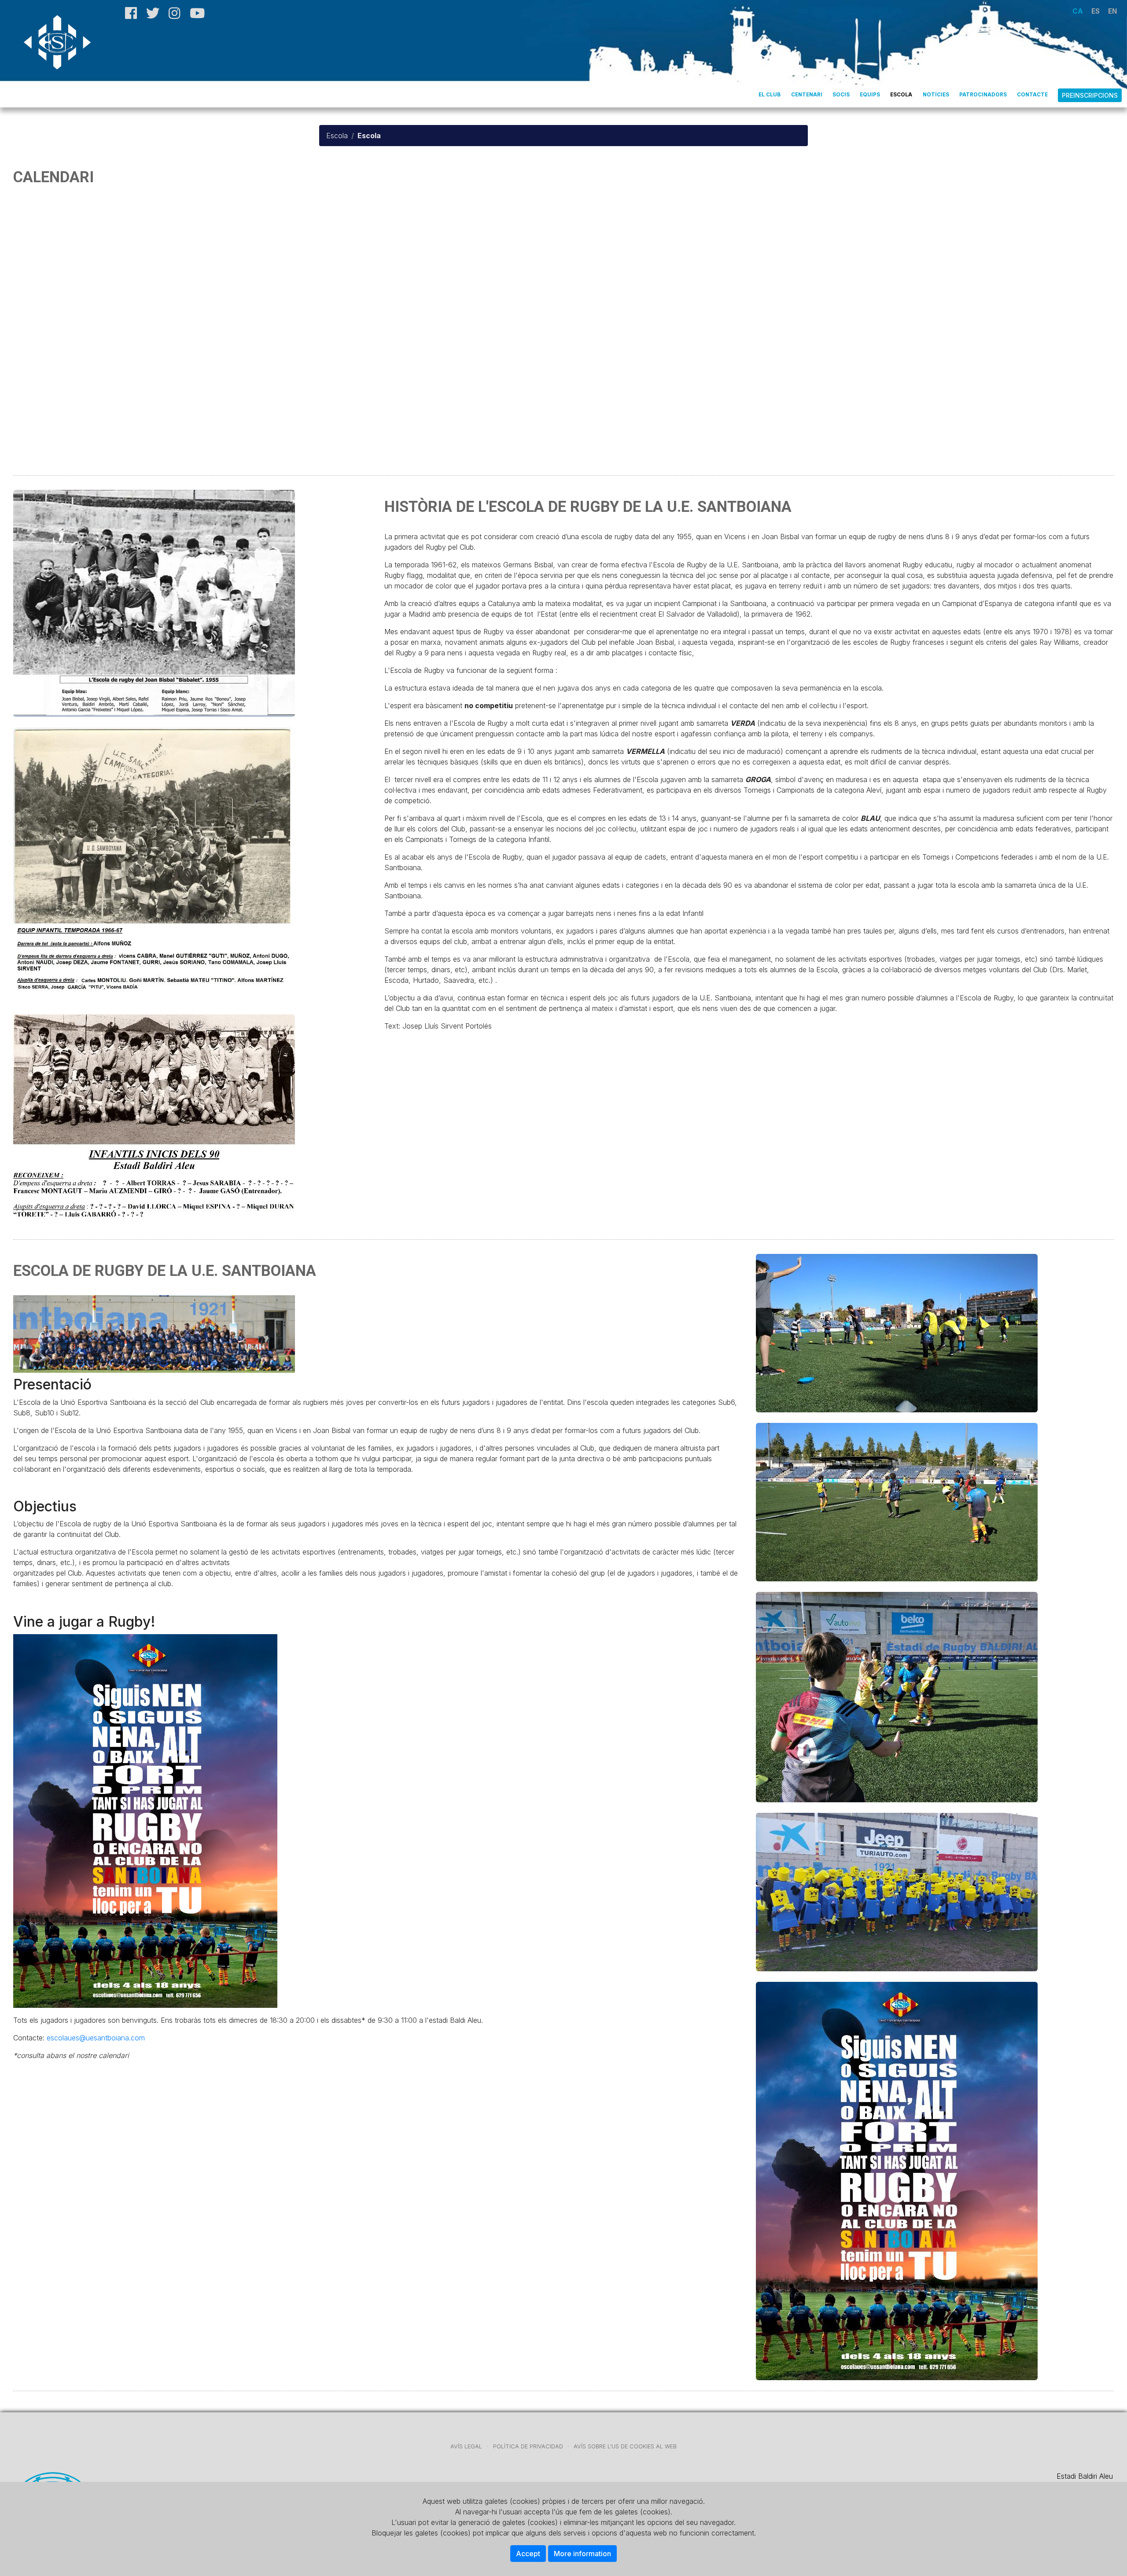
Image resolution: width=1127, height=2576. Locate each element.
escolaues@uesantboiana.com (96, 2038)
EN (1112, 11)
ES (1096, 11)
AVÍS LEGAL (466, 2446)
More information (582, 2554)
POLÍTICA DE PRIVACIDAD (528, 2446)
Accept (528, 2554)
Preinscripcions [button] (1090, 95)
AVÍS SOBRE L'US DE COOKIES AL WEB (625, 2446)
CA (1078, 11)
